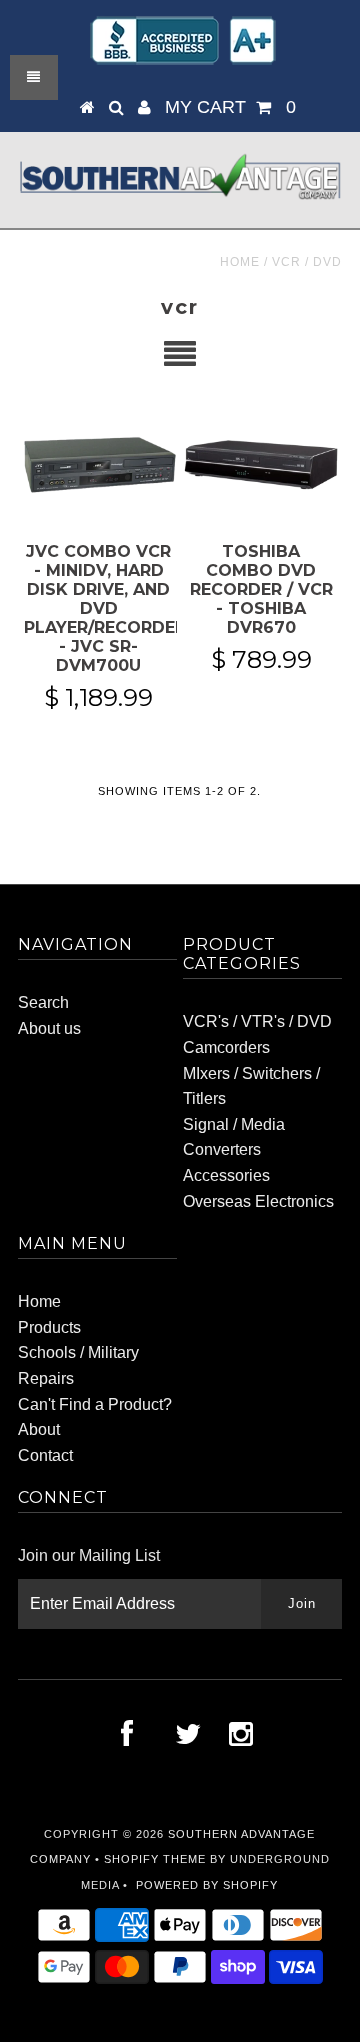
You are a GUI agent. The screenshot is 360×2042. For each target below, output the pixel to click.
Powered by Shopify (207, 1885)
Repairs (46, 1378)
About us (49, 1028)
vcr (286, 262)
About (39, 1429)
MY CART (230, 107)
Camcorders (226, 1047)
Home (240, 262)
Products (49, 1327)
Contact (45, 1455)
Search (43, 1002)
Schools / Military (78, 1352)
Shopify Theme (155, 1859)
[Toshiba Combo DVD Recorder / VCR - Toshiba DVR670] (260, 464)
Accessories (226, 1175)
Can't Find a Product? (95, 1404)
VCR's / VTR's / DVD (257, 1021)
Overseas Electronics (258, 1201)
